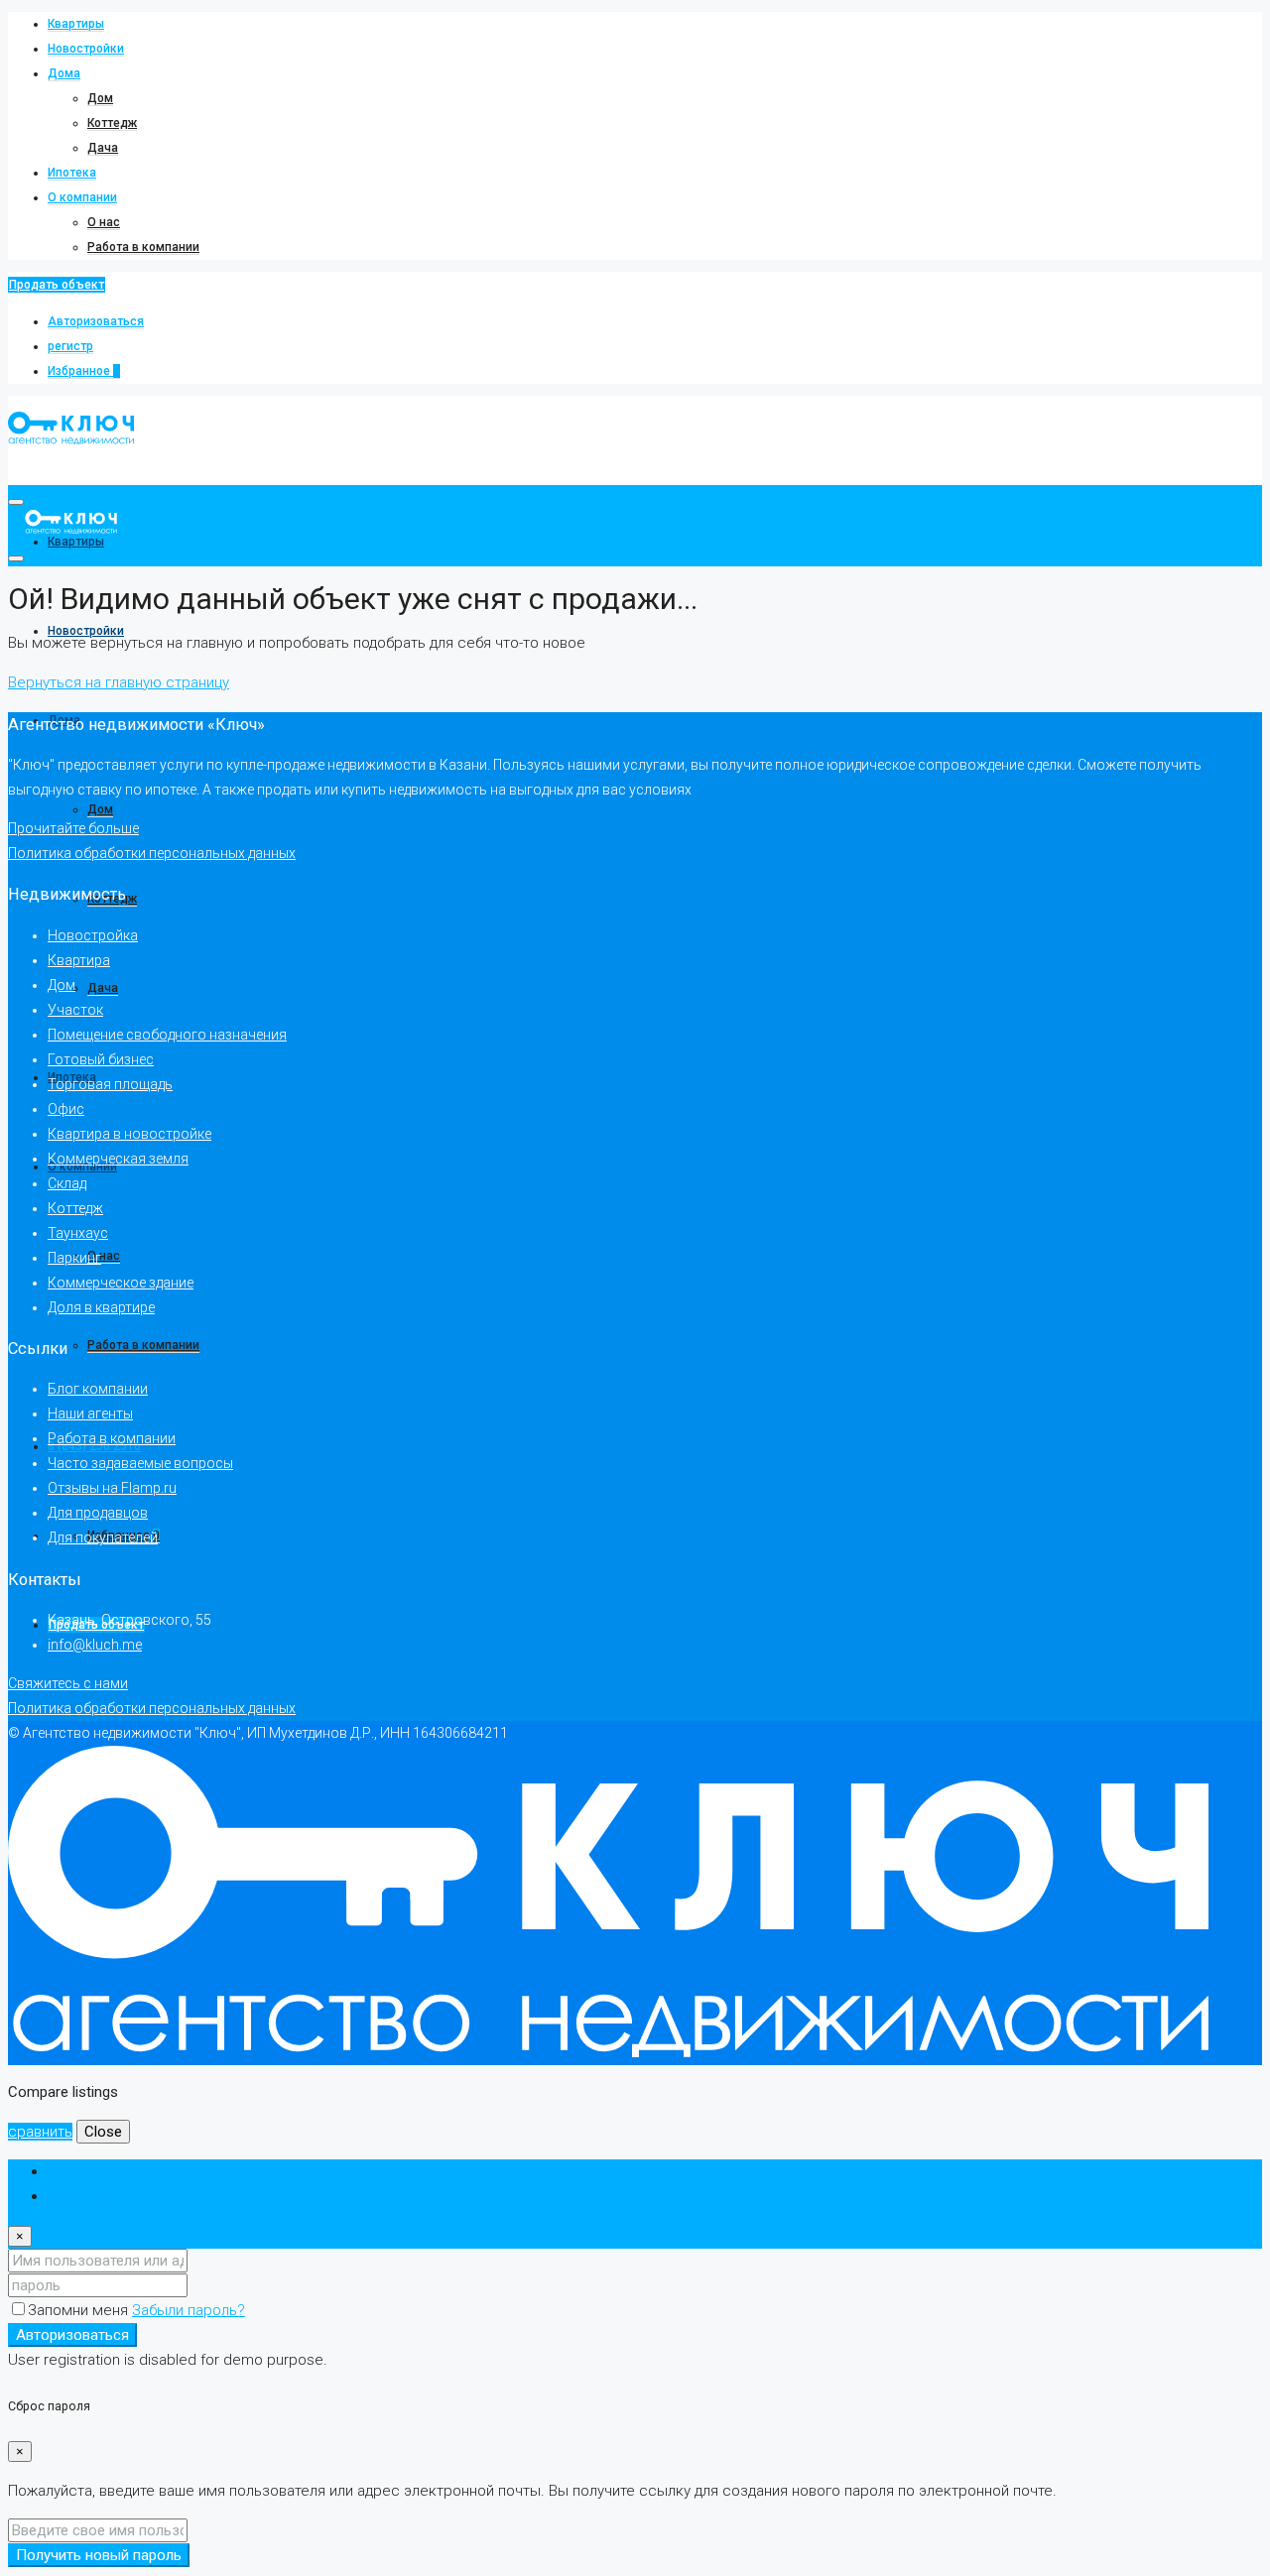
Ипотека (72, 173)
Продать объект (57, 285)
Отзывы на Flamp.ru (112, 1488)
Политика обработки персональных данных (152, 853)
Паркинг (74, 1258)
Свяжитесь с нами (68, 1683)
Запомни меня (80, 2310)
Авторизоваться (96, 321)
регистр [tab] (76, 2196)
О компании (82, 197)
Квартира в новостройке (129, 1134)
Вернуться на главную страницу (119, 682)
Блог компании (98, 1389)
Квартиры (76, 24)
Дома (64, 73)
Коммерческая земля (118, 1159)
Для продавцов (98, 1513)
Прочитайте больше (73, 828)
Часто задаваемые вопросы (140, 1463)
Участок (75, 1010)
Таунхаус (78, 1233)
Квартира (79, 960)
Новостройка (93, 935)
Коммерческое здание (121, 1283)
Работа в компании (143, 247)
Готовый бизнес (101, 1059)
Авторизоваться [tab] (105, 2171)
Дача (103, 148)
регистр (70, 346)
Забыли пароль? (189, 2310)
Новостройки (86, 49)
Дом (100, 98)
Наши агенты (90, 1413)
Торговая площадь (110, 1084)
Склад (67, 1183)
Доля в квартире (101, 1307)
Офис (66, 1109)
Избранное (84, 371)
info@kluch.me (95, 1645)
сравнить (40, 2132)
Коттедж (112, 123)
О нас (104, 222)
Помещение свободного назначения (167, 1035)
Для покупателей (103, 1537)
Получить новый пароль (99, 2555)
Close (103, 2132)
